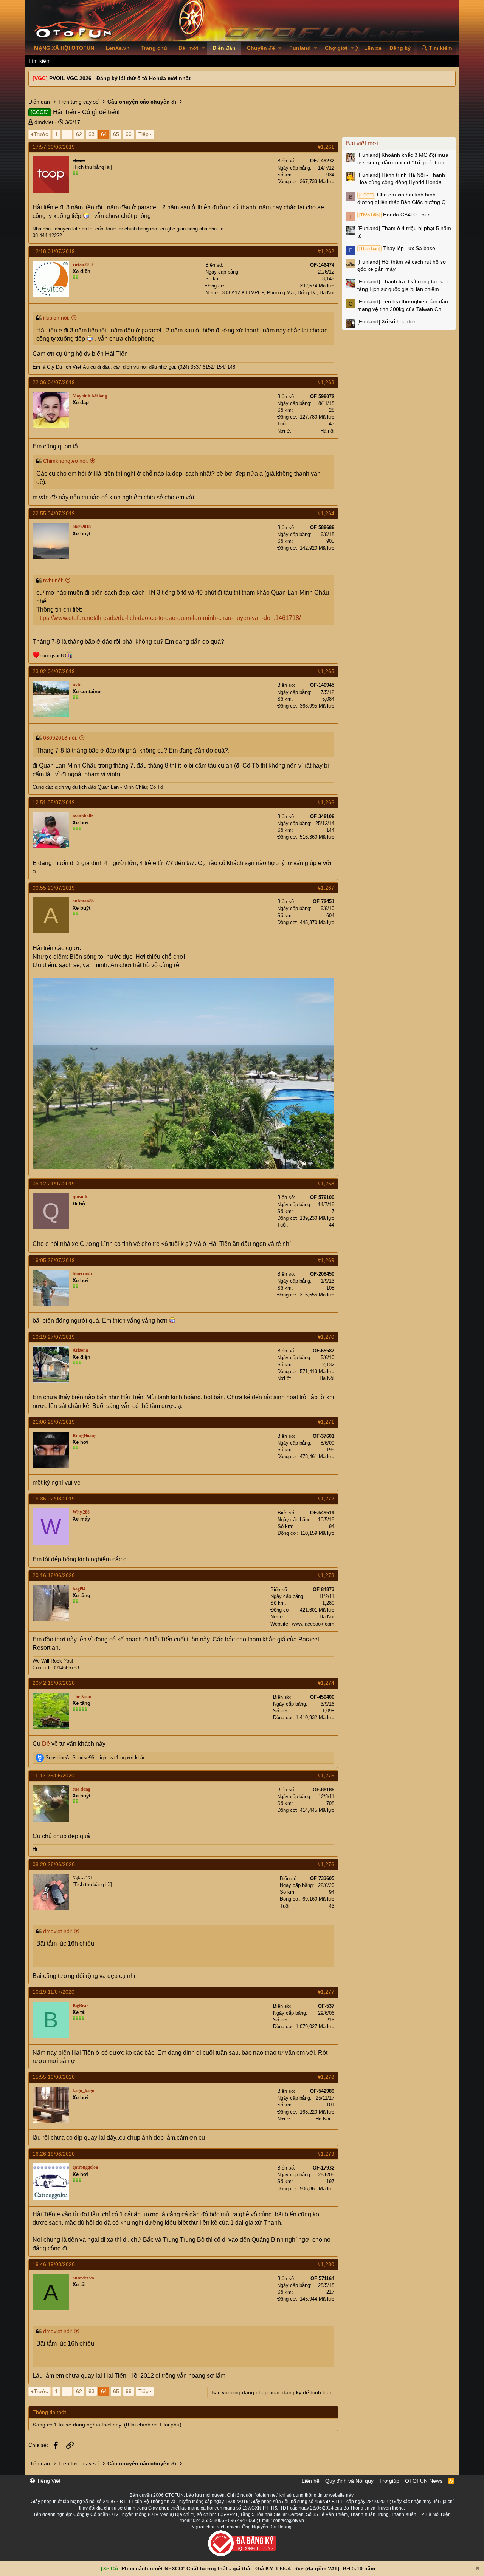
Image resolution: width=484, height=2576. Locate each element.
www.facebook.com (313, 1624)
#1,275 (326, 1776)
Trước (41, 134)
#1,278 (326, 2077)
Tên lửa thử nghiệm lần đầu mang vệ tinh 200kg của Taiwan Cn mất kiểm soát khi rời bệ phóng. (405, 306)
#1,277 (326, 1992)
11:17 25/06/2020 (54, 1776)
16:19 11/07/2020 (54, 1992)
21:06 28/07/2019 (54, 1422)
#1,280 (326, 2264)
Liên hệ (311, 2481)
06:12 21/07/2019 (54, 1184)
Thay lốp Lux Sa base (397, 248)
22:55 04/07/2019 (54, 513)
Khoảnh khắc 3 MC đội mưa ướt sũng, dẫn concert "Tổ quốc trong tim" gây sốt (403, 159)
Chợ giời (336, 48)
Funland (300, 48)
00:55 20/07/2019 (54, 888)
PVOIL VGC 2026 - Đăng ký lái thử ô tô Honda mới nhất (120, 78)
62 (79, 134)
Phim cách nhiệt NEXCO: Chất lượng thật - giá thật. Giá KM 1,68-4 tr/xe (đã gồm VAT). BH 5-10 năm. (249, 2568)
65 (116, 134)
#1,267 (326, 888)
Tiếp (143, 134)
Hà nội (327, 431)
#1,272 (326, 1499)
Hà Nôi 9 (325, 2119)
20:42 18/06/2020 (54, 1683)
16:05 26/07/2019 (54, 1260)
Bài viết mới (362, 143)
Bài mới (188, 48)
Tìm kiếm (40, 61)
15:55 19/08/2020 (54, 2077)
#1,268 (326, 1184)
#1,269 (326, 1260)
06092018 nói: (60, 738)
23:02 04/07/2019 (54, 671)
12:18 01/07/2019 (54, 251)
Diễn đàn (224, 48)
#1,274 (326, 1683)
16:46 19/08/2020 (54, 2264)
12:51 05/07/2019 (54, 802)
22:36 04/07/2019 (54, 382)
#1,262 (326, 251)
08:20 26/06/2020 (54, 1864)
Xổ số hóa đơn (387, 321)
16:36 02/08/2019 (54, 1499)
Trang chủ (154, 48)
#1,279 (326, 2154)
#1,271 (326, 1422)
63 (92, 134)
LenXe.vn (118, 48)
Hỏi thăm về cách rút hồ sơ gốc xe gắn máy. (402, 266)
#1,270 (326, 1337)
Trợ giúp (389, 2481)
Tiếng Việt (48, 2481)
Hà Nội (327, 1378)
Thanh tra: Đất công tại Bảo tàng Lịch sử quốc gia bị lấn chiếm (403, 285)
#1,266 (326, 802)
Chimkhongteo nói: (66, 461)
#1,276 (326, 1864)
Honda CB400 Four (394, 215)
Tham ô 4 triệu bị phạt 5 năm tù (404, 232)
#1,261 (326, 147)
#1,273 (326, 1575)
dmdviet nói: (58, 1931)
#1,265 (326, 671)
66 (129, 134)
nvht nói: (53, 580)
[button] (203, 48)
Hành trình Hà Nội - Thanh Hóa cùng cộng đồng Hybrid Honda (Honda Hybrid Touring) (401, 179)
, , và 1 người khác (95, 1758)
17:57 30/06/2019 (54, 147)
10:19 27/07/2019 (54, 1337)
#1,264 (326, 513)
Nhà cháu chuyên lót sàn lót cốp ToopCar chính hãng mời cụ (100, 229)
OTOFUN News (424, 2481)
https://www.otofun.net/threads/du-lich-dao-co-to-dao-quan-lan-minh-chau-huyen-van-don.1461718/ (168, 618)
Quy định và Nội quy (349, 2481)
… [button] (67, 134)
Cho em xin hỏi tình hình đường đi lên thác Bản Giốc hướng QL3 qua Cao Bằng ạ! (405, 199)
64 (104, 134)
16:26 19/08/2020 (54, 2154)
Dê (46, 1744)
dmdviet (44, 122)
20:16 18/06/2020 (54, 1575)
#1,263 (326, 382)
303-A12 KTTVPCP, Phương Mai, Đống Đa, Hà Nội (278, 293)
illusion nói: (56, 318)
